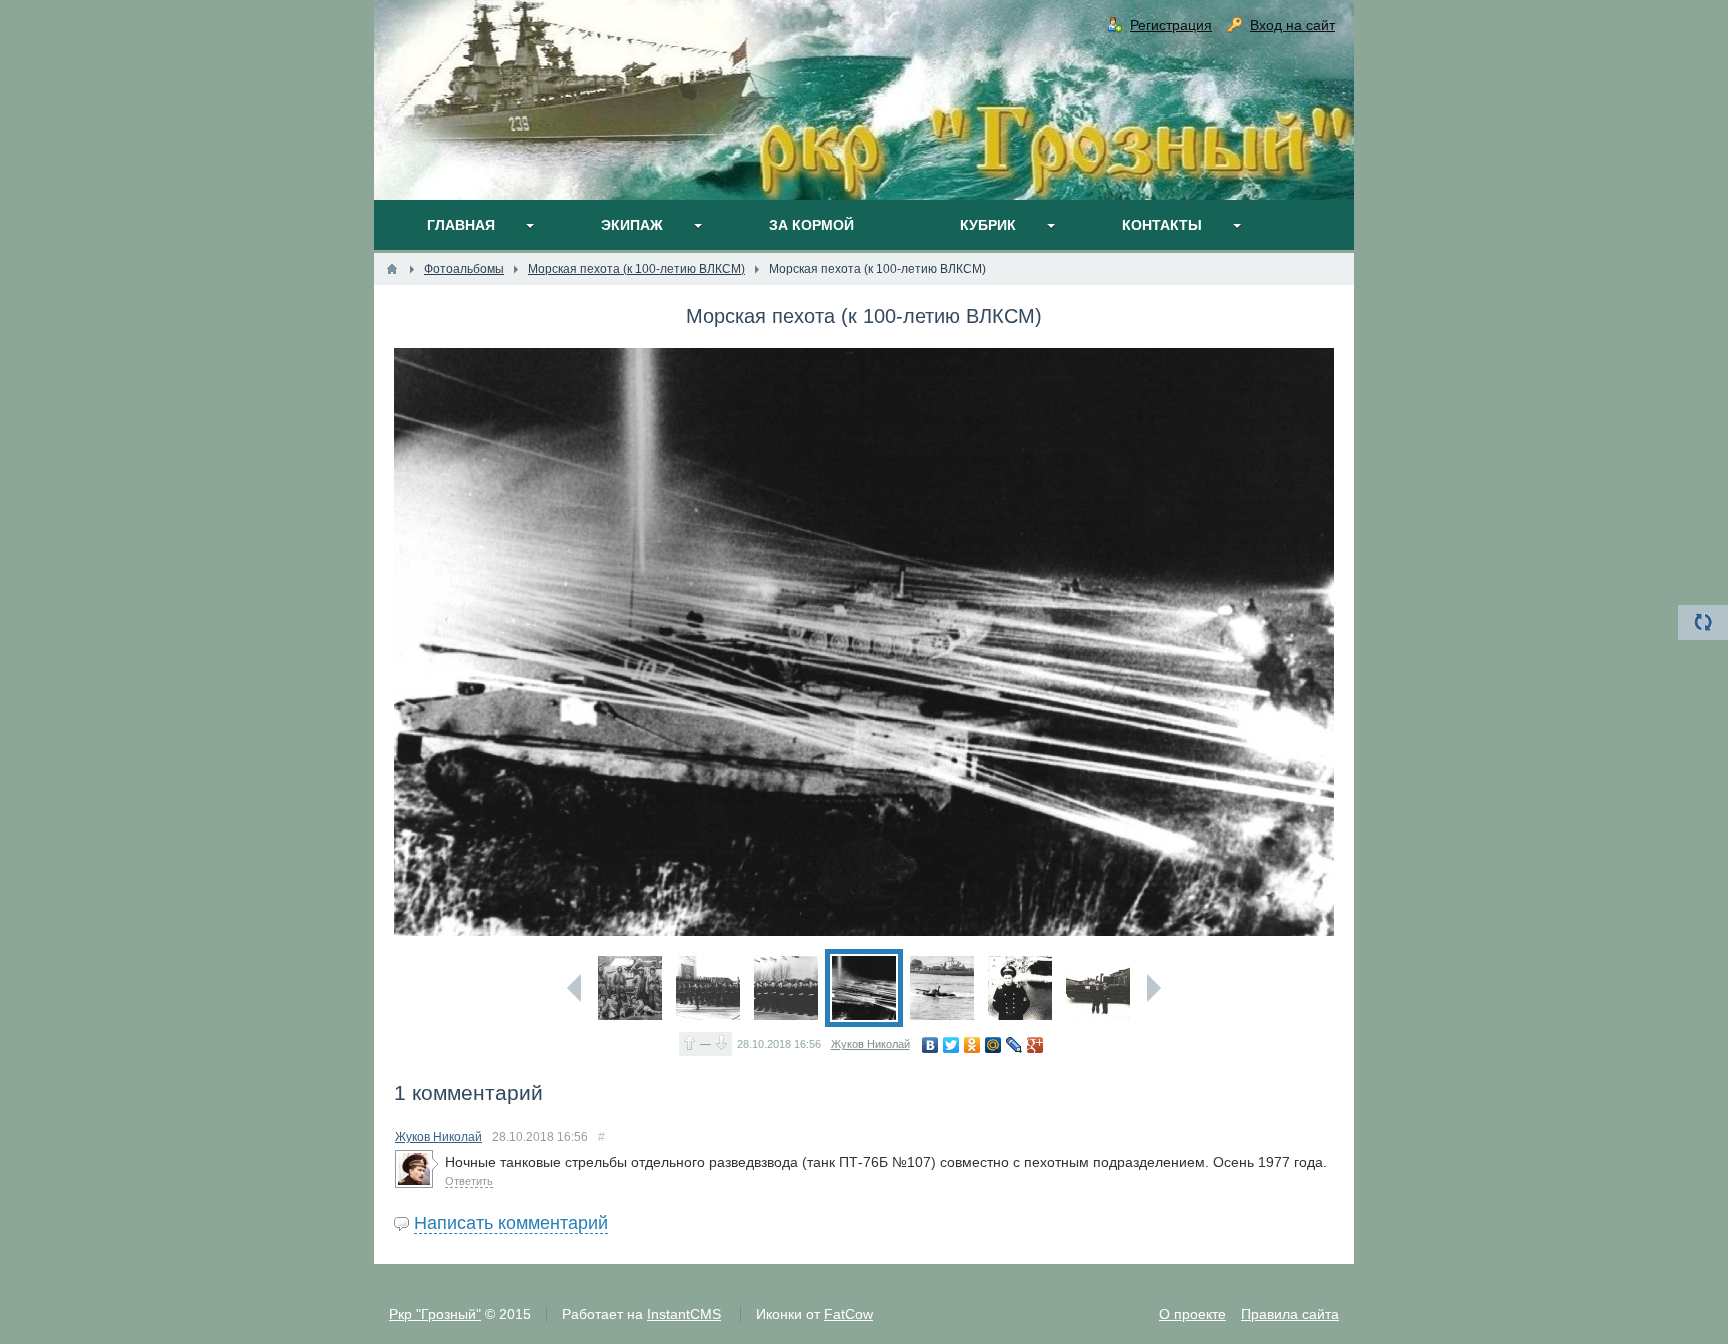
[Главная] (392, 269)
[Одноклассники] (972, 1045)
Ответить (469, 1181)
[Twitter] (951, 1045)
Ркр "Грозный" (435, 1314)
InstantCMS (684, 1314)
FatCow (848, 1314)
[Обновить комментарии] (1703, 622)
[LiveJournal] (1014, 1045)
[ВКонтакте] (930, 1045)
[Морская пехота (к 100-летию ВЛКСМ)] (630, 988)
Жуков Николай (870, 1044)
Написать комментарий (511, 1223)
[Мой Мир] (993, 1045)
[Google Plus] (1035, 1045)
